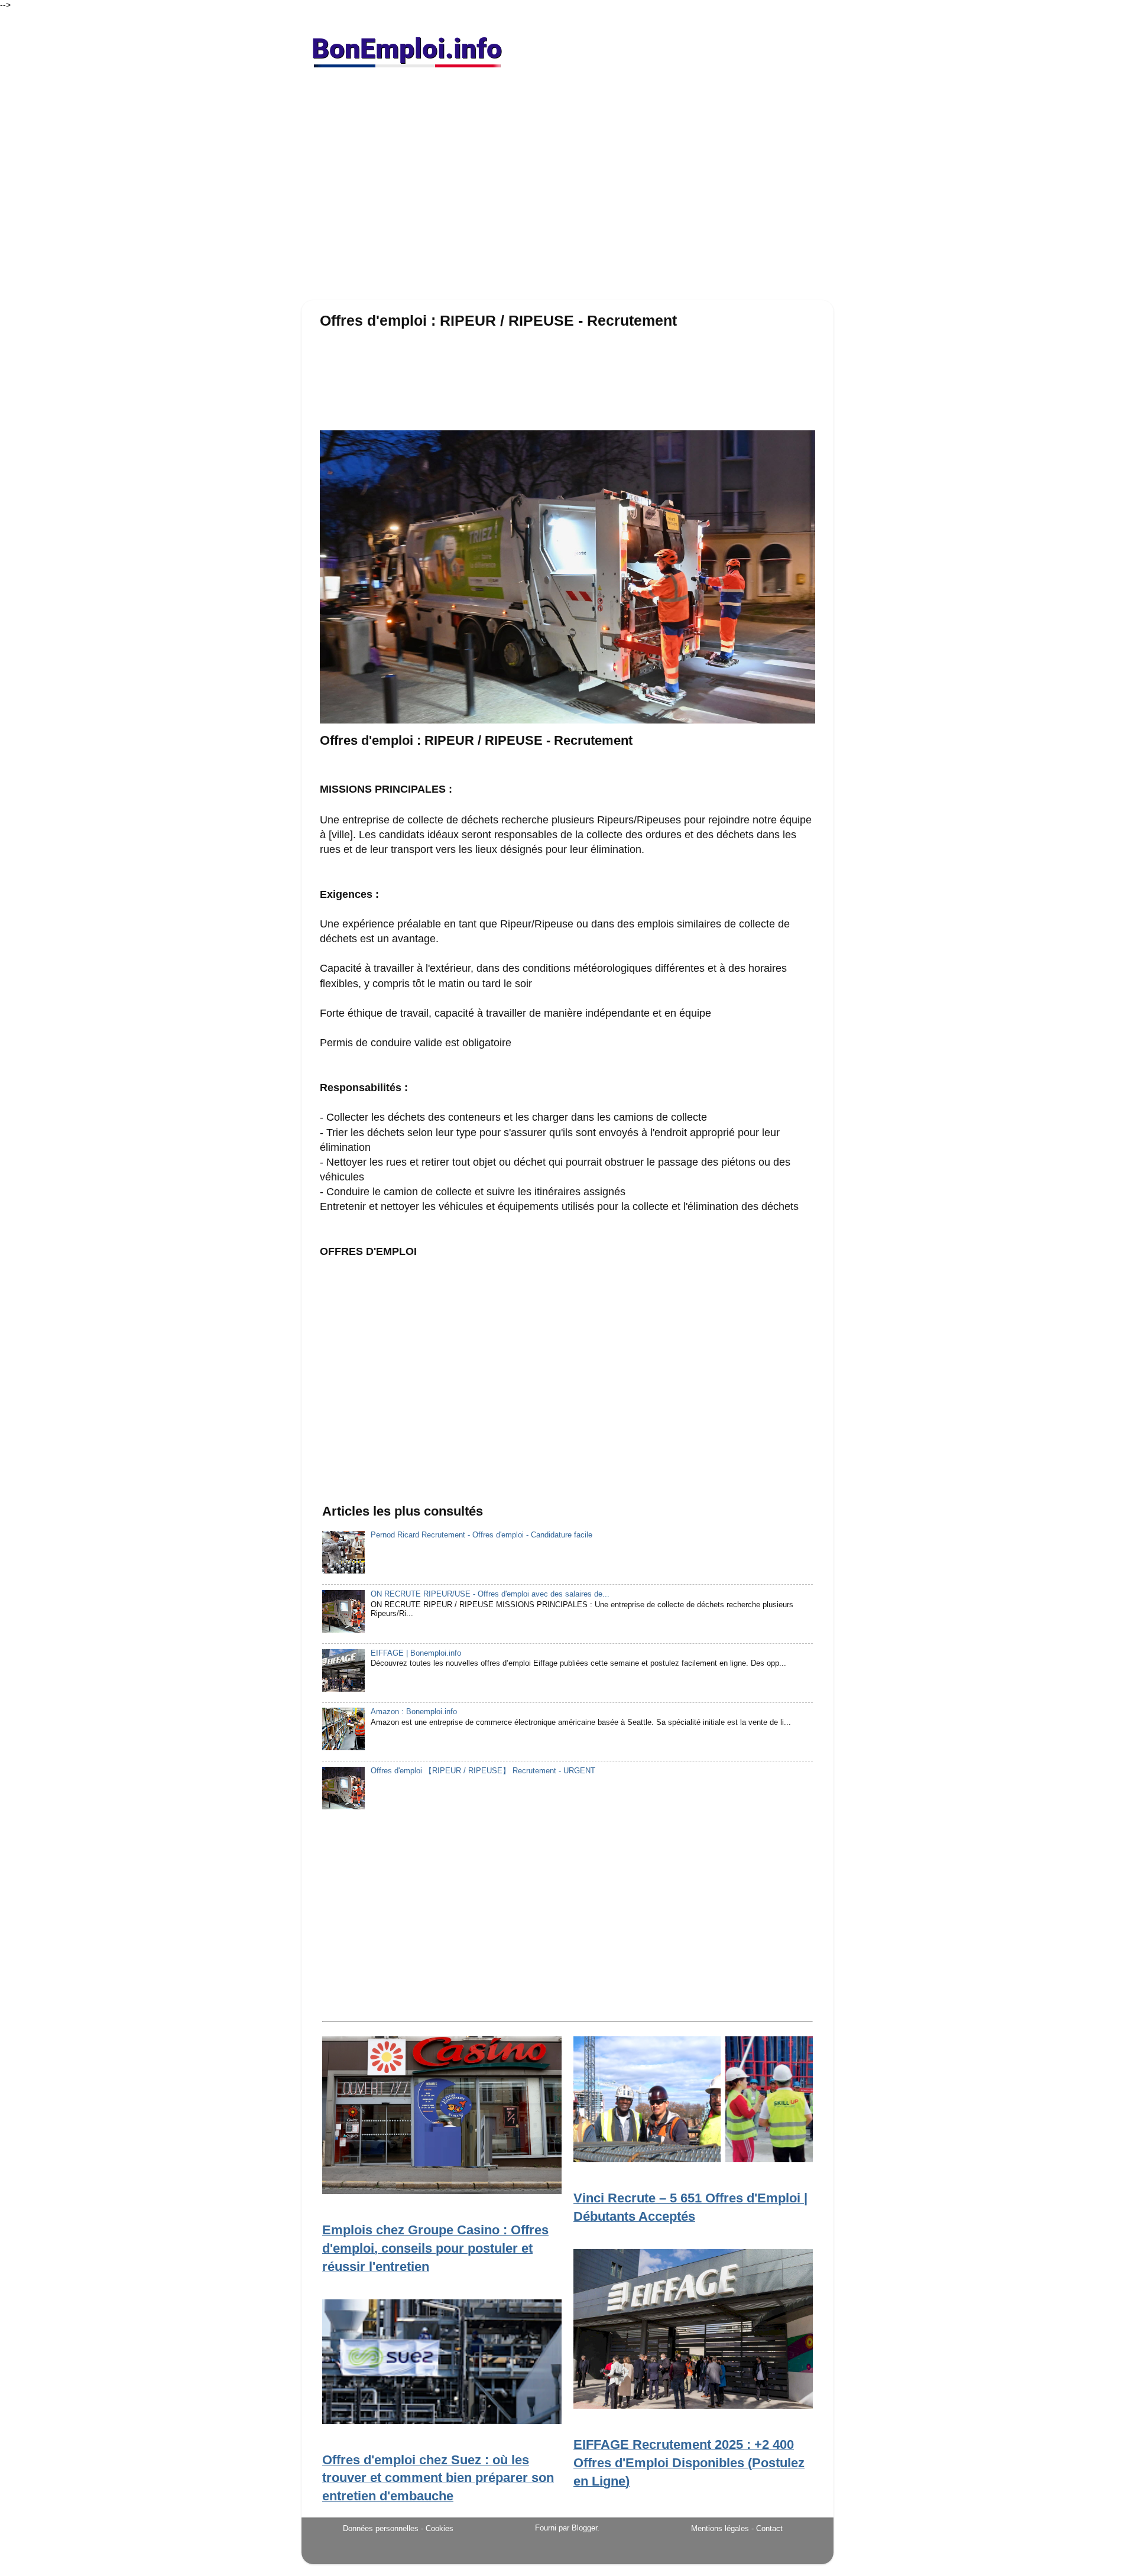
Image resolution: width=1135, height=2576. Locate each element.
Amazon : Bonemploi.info (414, 1712)
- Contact (767, 2528)
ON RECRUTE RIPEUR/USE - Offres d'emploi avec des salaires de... (490, 1594)
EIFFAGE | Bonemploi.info (416, 1653)
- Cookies (437, 2529)
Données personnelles (381, 2528)
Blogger (584, 2528)
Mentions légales (720, 2528)
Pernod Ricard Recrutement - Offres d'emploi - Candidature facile (481, 1535)
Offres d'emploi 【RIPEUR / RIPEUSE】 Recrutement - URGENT (483, 1771)
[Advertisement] (567, 189)
